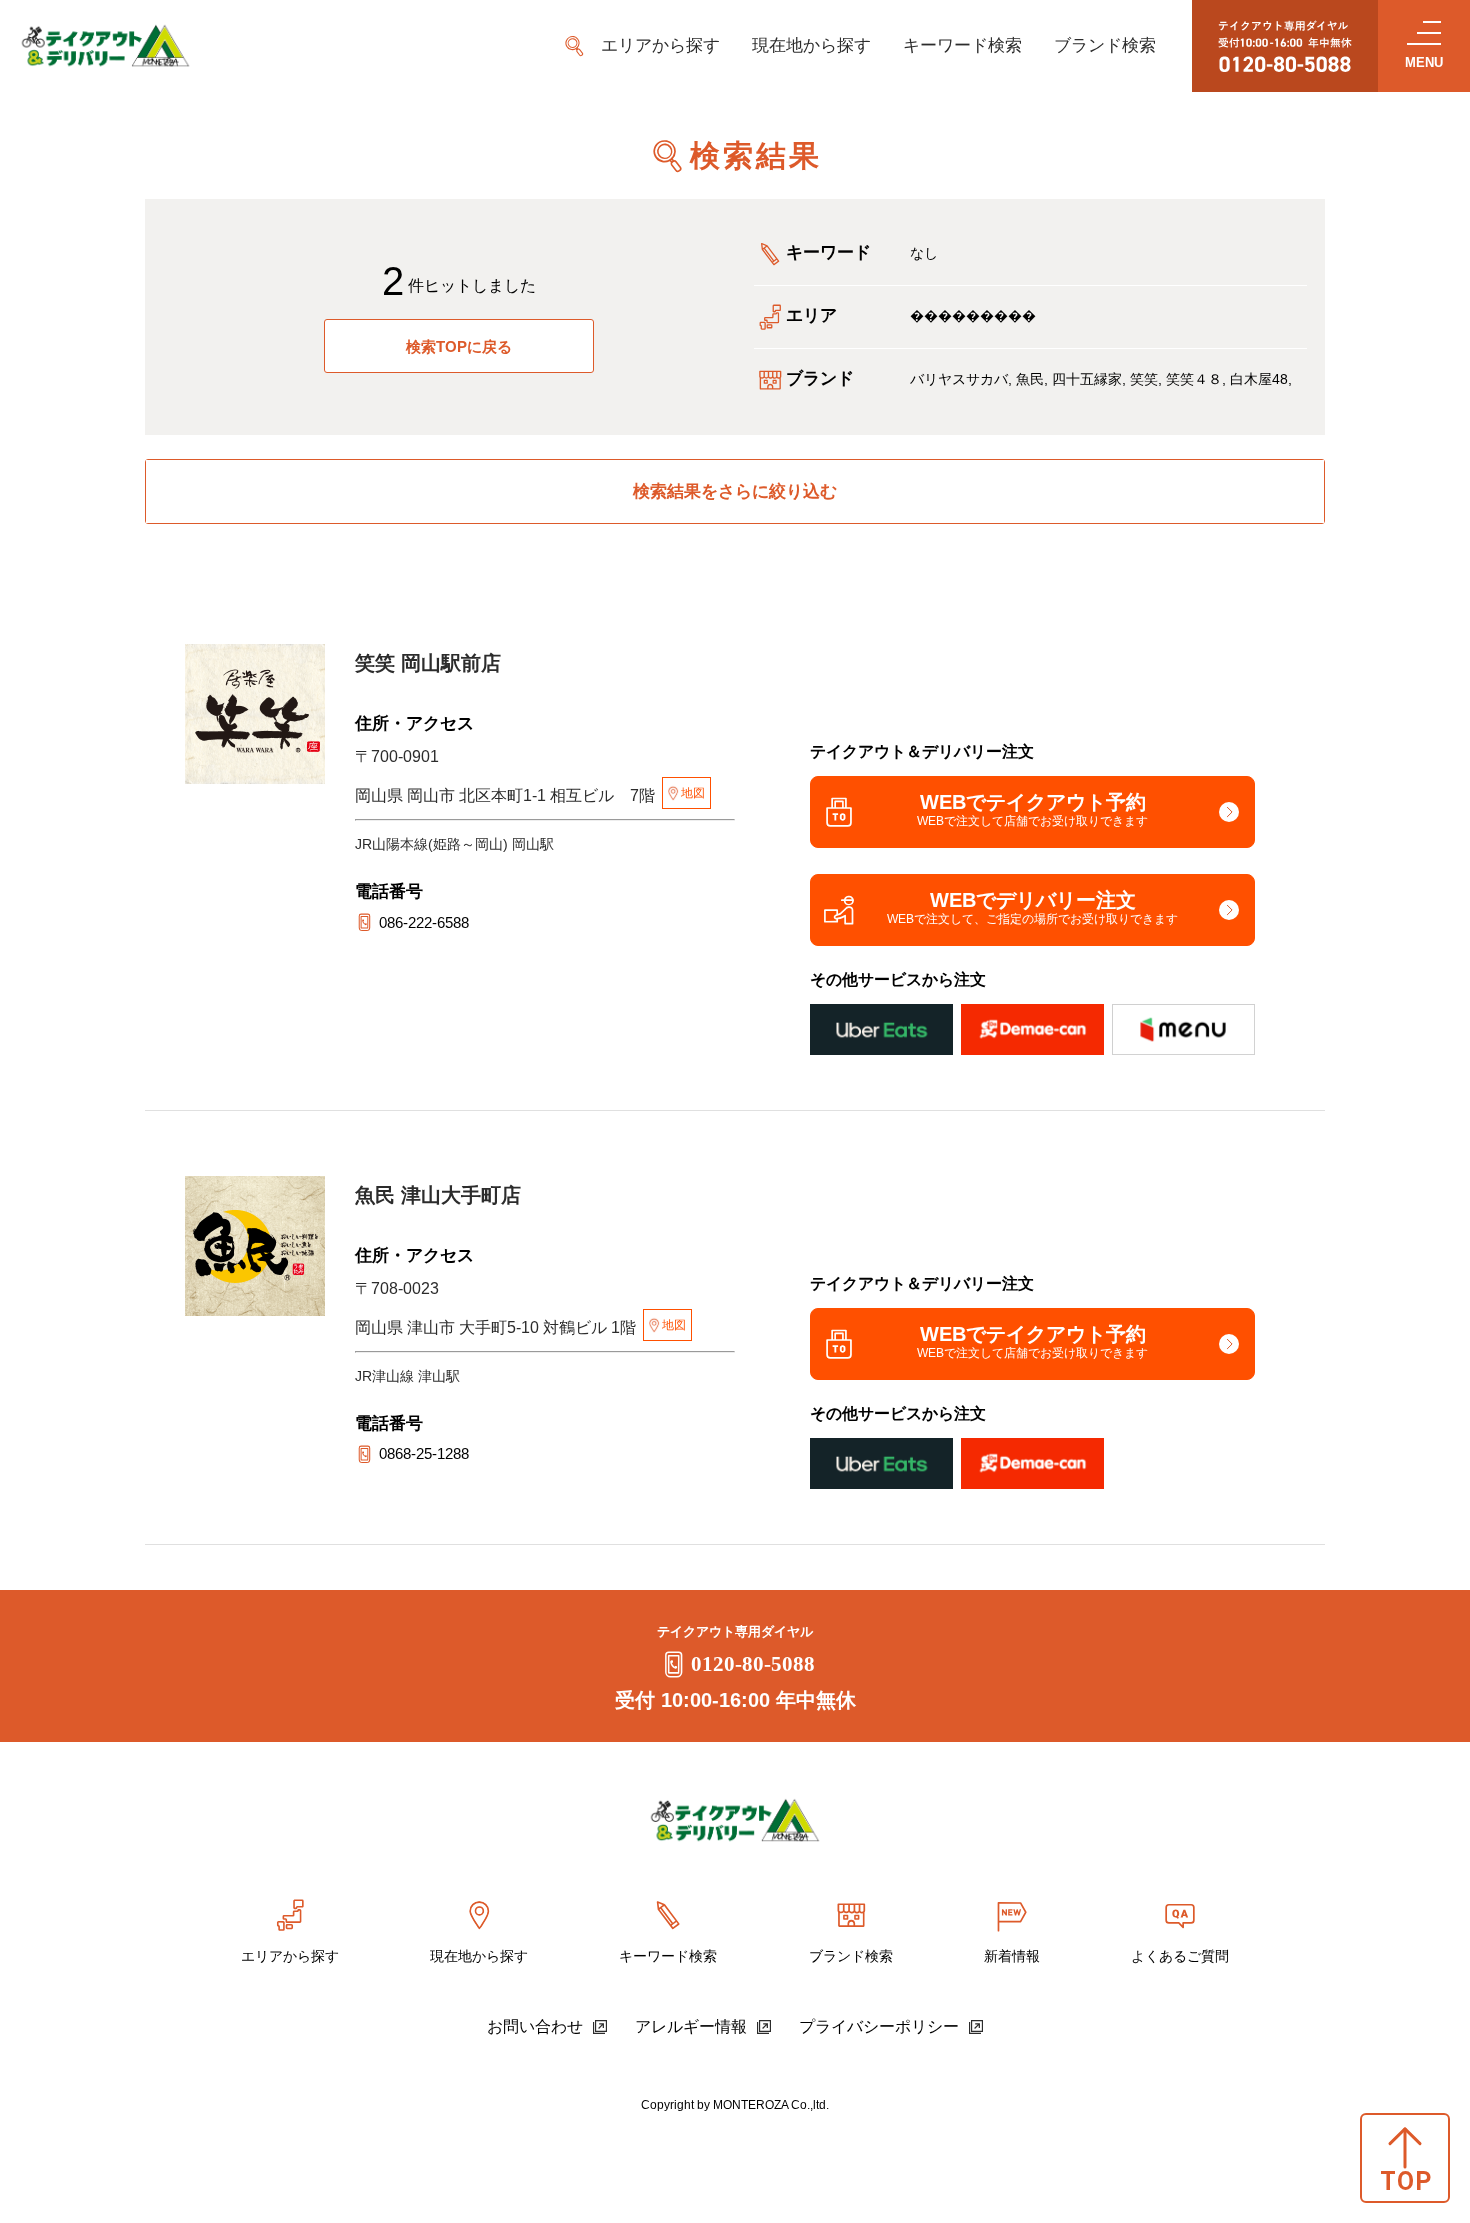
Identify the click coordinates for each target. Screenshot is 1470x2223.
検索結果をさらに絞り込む (735, 491)
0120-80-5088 (753, 1664)
